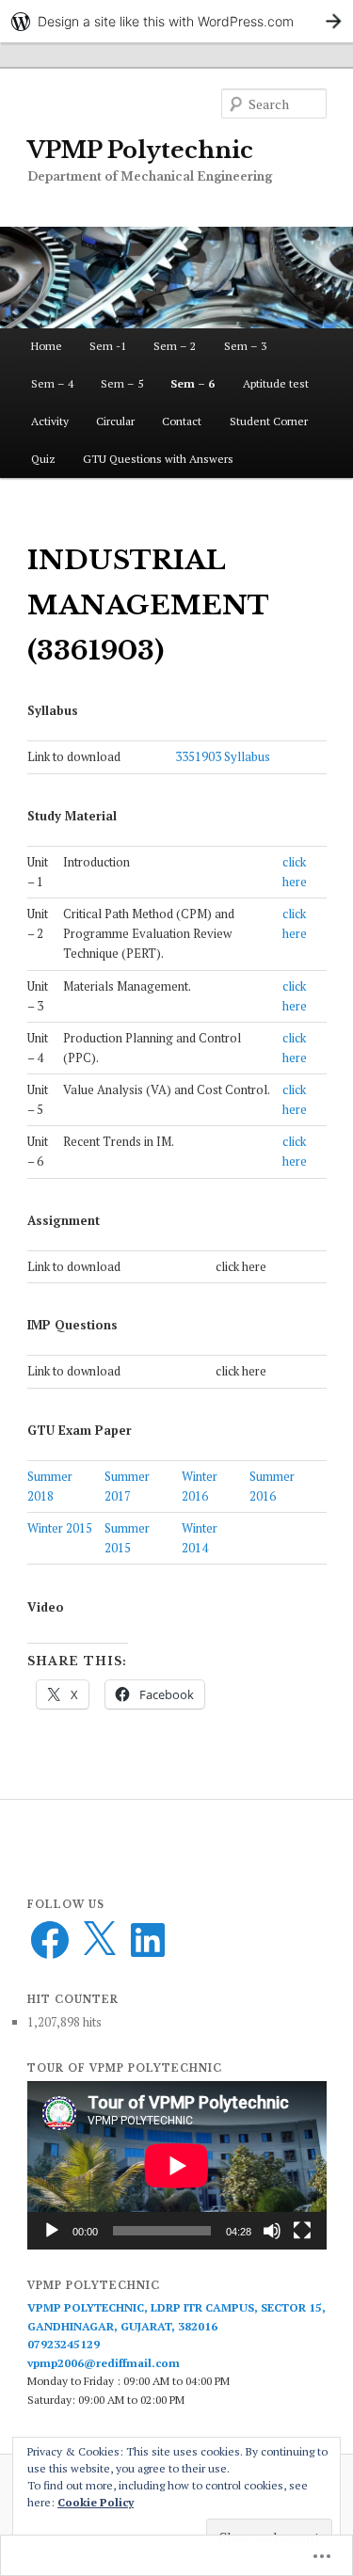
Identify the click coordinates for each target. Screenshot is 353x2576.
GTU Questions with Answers (158, 459)
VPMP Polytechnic (140, 150)
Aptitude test (276, 383)
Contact (182, 421)
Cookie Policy (96, 2502)
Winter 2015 (60, 1528)
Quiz (43, 459)
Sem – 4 (52, 383)
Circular (115, 421)
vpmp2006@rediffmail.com (104, 2363)
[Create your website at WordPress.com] (176, 21)
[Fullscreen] (302, 2231)
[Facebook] (50, 1940)
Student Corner (269, 421)
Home (47, 346)
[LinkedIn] (148, 1940)
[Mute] (272, 2231)
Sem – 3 (245, 346)
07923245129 (64, 2344)
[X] (99, 1940)
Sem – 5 (122, 383)
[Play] (52, 2231)
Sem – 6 (193, 383)
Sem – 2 (175, 346)
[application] (177, 2165)
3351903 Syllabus (223, 756)
